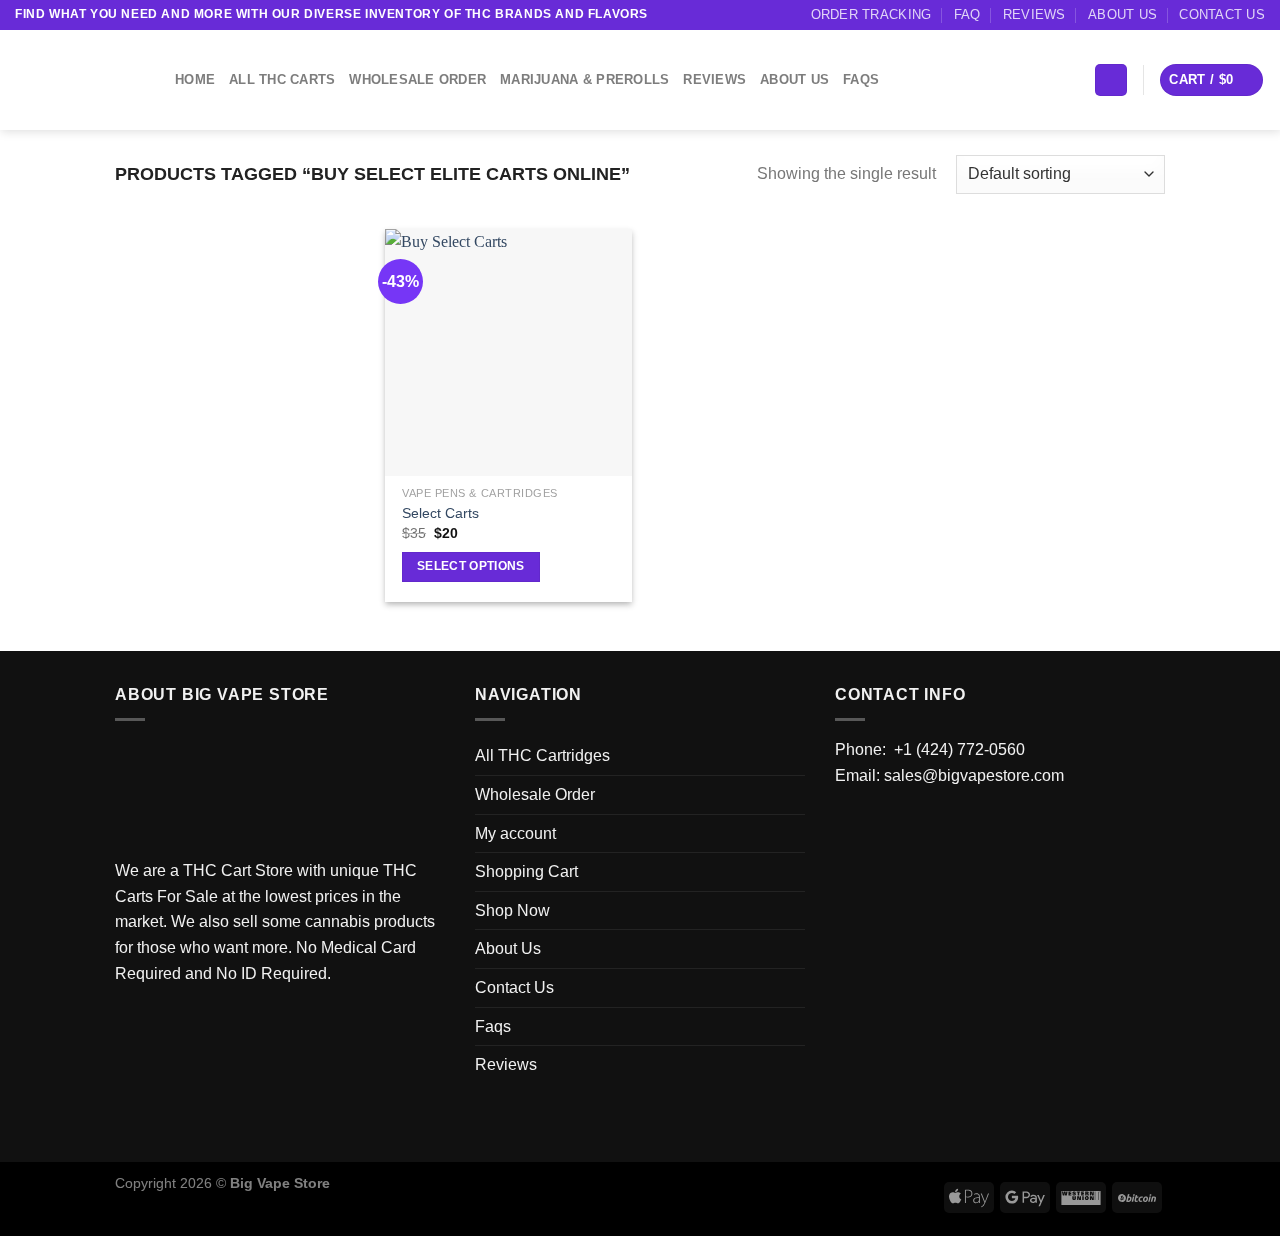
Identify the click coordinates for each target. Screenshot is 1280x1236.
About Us (1122, 14)
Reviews (1034, 14)
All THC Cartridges (542, 755)
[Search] (1111, 80)
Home (195, 79)
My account (515, 833)
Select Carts (440, 513)
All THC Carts (282, 79)
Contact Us (1222, 14)
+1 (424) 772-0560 (959, 749)
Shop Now (512, 910)
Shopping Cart (526, 871)
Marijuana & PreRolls (584, 79)
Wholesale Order (417, 79)
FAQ (967, 14)
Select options (471, 566)
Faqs (493, 1026)
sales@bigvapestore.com (974, 775)
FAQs (861, 79)
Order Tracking (871, 14)
